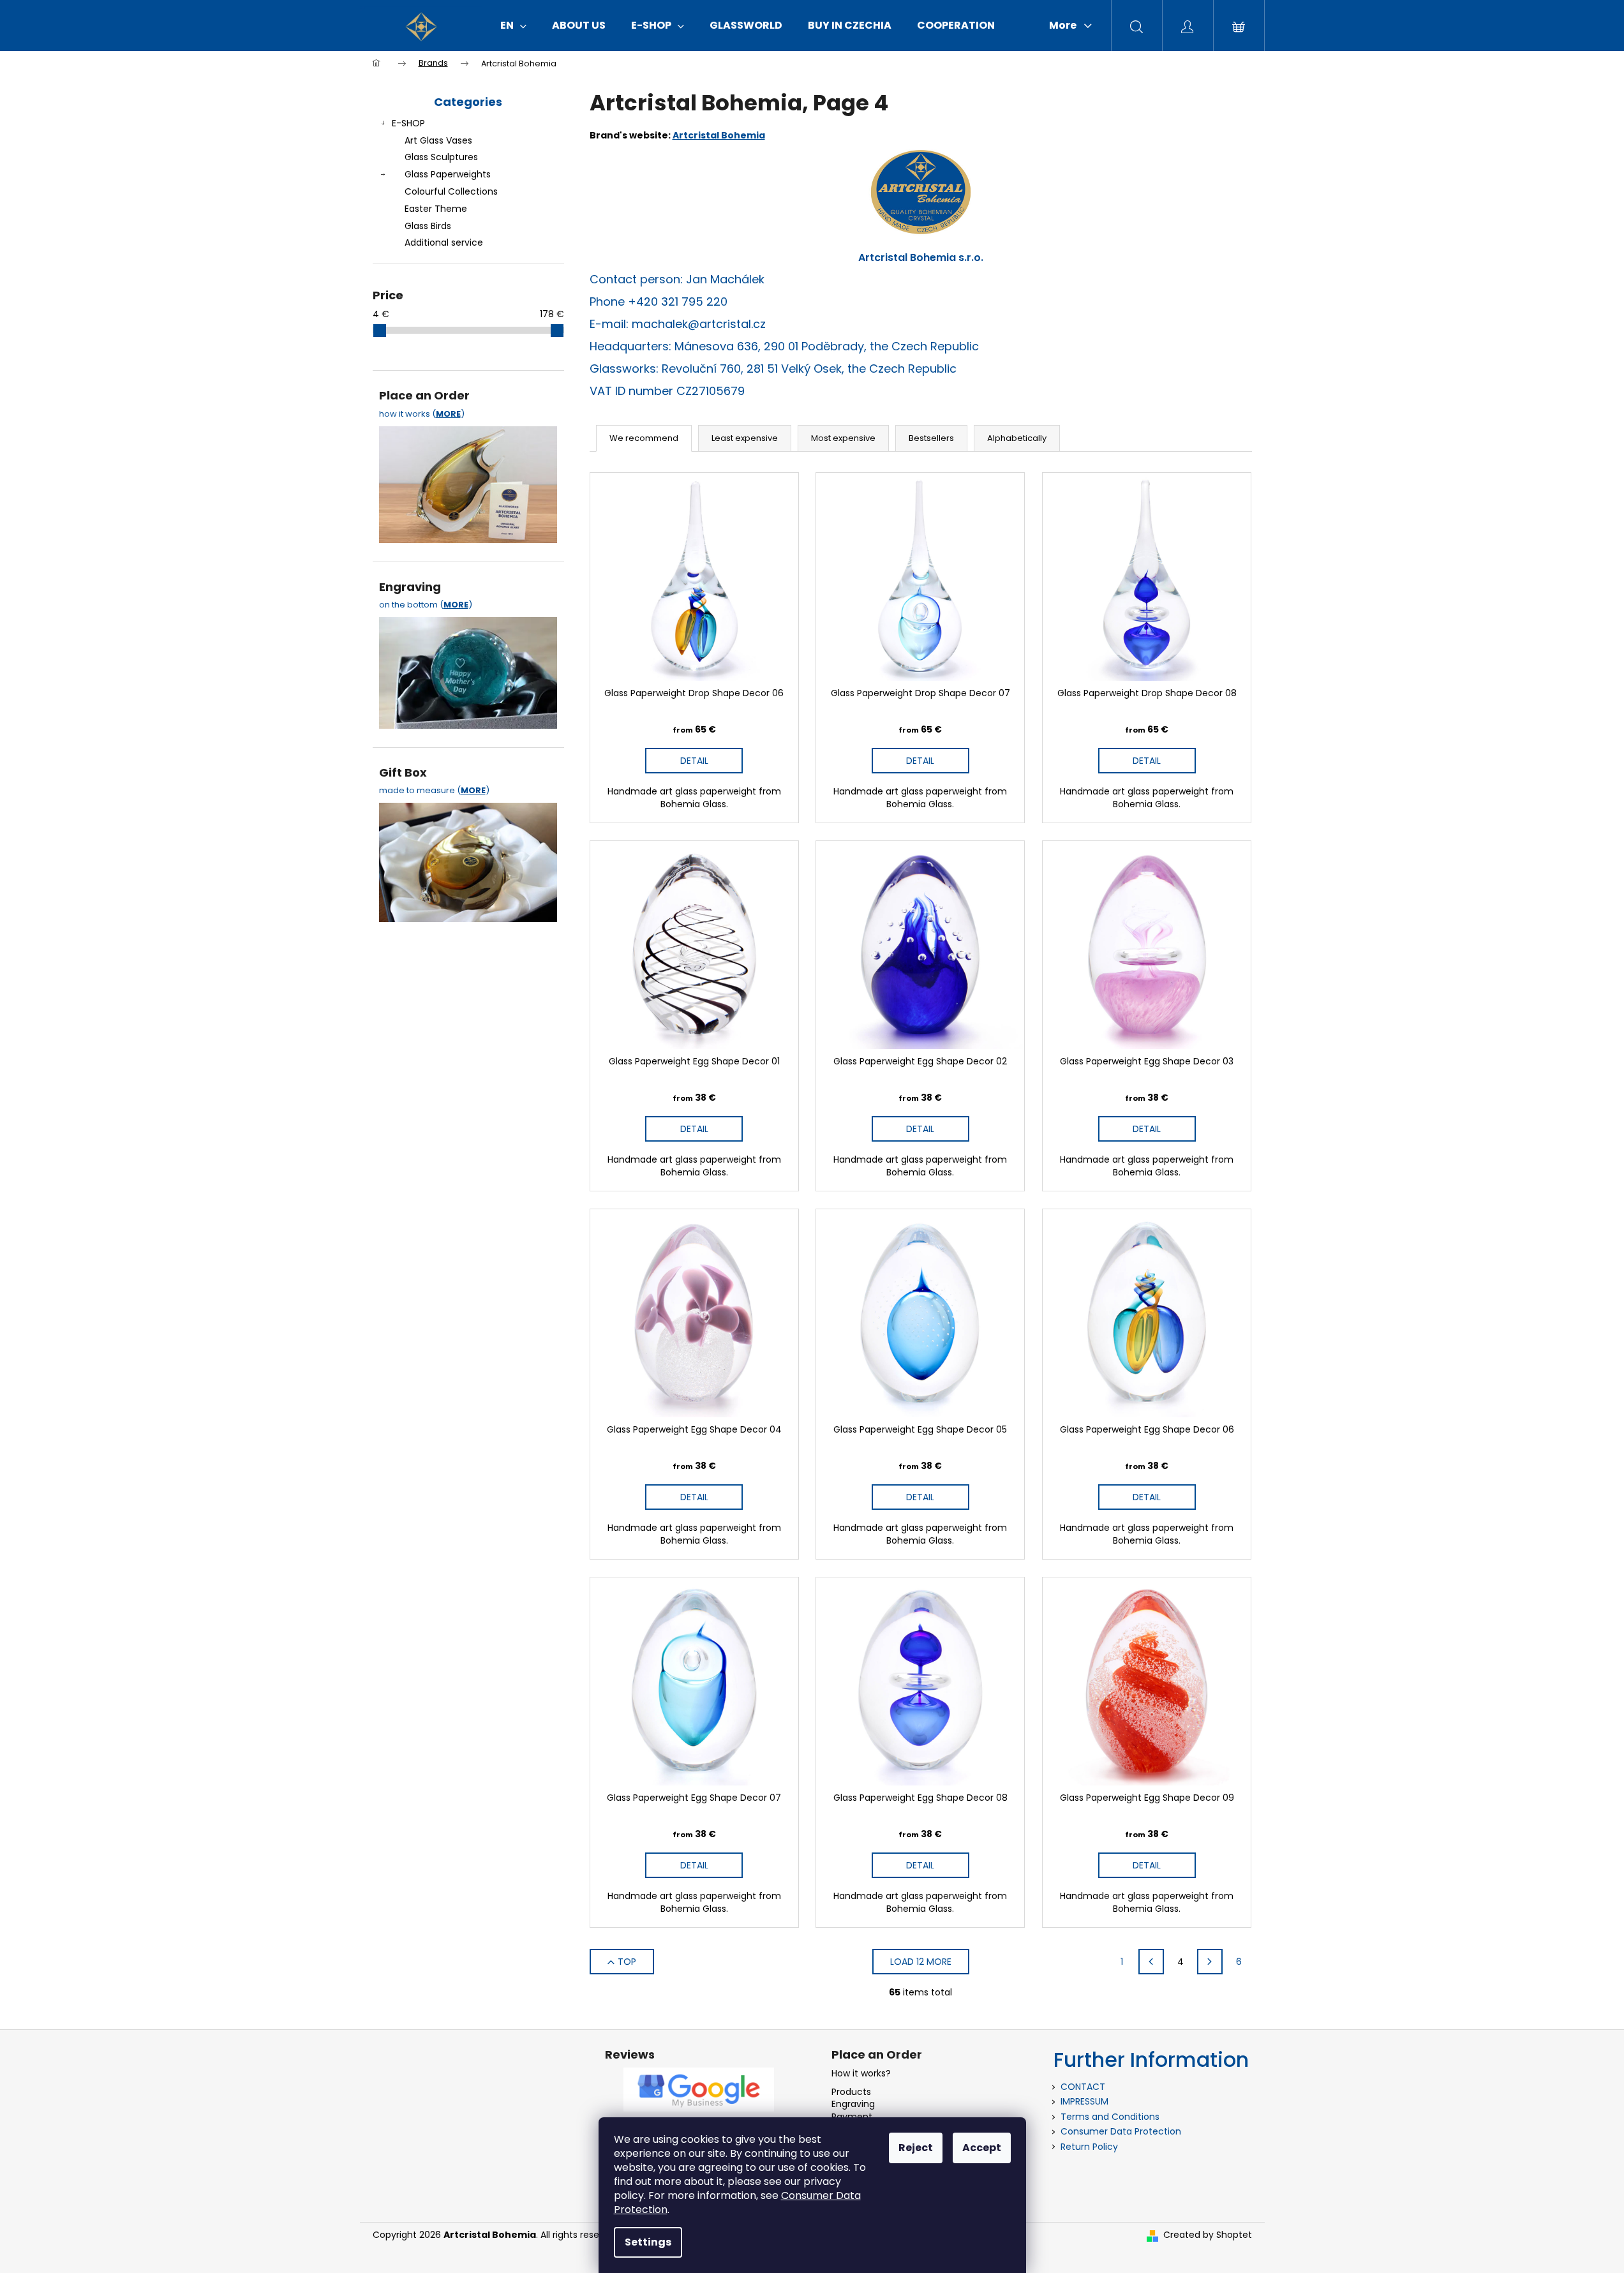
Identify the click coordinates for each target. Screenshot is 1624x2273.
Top (627, 1962)
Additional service (444, 242)
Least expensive (745, 438)
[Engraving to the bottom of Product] (468, 669)
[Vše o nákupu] (468, 481)
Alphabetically (1017, 438)
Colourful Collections (451, 191)
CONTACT (1083, 2087)
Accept (982, 2148)
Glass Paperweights (448, 174)
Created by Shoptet (1208, 2235)
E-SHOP (408, 123)
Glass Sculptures (441, 157)
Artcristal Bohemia (719, 135)
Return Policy (1089, 2147)
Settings (648, 2242)
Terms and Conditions (1110, 2117)
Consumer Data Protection (1121, 2131)
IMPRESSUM (1084, 2101)
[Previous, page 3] (1151, 1962)
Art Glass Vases (438, 140)
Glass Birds (428, 226)
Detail (694, 761)
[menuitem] (513, 26)
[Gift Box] (468, 859)
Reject (916, 2148)
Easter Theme (436, 209)
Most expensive (843, 438)
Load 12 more (921, 1962)
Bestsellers (931, 438)
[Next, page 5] (1210, 1962)
